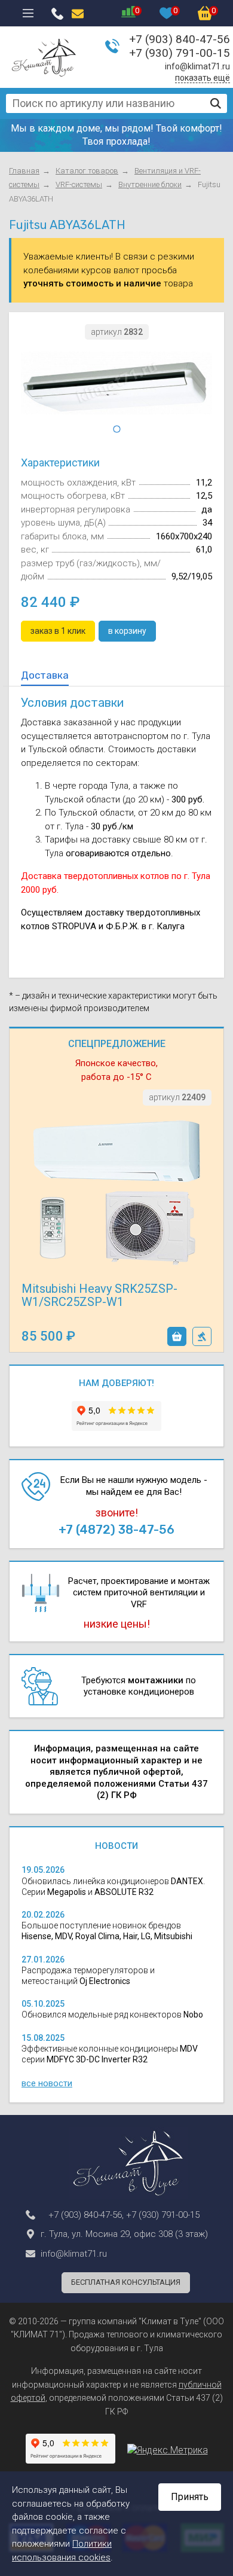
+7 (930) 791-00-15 (180, 53)
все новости (47, 2083)
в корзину (177, 1336)
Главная (24, 171)
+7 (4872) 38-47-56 (116, 1530)
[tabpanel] (116, 383)
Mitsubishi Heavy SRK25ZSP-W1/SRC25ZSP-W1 (99, 1295)
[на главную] (44, 57)
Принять (190, 2497)
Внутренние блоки (150, 184)
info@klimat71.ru (197, 66)
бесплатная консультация (126, 2282)
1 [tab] (116, 429)
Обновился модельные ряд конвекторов (112, 2015)
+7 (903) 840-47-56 (180, 39)
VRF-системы (79, 184)
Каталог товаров (87, 171)
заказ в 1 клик (202, 1336)
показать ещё (203, 78)
